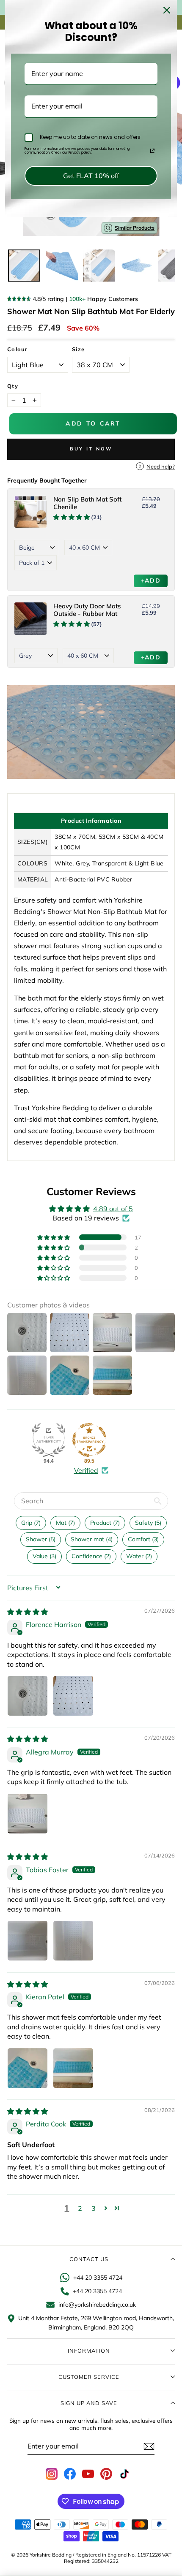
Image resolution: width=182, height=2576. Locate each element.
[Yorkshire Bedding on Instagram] (52, 2474)
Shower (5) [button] (41, 1539)
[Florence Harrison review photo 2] (73, 1696)
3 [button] (94, 2208)
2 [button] (80, 2208)
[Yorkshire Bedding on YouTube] (88, 2474)
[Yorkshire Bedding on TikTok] (124, 2474)
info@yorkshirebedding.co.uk (97, 2305)
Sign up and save (89, 2403)
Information (89, 2351)
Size (78, 349)
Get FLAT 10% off (91, 176)
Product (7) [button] (105, 1523)
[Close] (167, 10)
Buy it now (91, 449)
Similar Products (135, 228)
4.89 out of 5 (113, 1209)
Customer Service (89, 2377)
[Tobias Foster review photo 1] (28, 1941)
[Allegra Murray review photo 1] (28, 1814)
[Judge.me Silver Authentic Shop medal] (49, 1440)
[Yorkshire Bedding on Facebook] (70, 2474)
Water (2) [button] (139, 1556)
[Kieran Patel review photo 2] (73, 2068)
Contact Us (89, 2259)
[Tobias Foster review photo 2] (73, 1941)
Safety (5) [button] (148, 1523)
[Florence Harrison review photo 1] (28, 1696)
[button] (54, 1237)
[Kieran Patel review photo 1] (28, 2068)
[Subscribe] (149, 2446)
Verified (86, 1470)
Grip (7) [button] (31, 1523)
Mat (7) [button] (65, 1523)
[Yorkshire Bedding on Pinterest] (106, 2474)
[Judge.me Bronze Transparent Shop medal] (89, 1440)
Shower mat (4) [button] (92, 1539)
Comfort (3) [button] (143, 1539)
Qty (13, 386)
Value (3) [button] (44, 1556)
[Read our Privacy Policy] (152, 151)
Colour (18, 349)
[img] (28, 1612)
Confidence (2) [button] (91, 1556)
